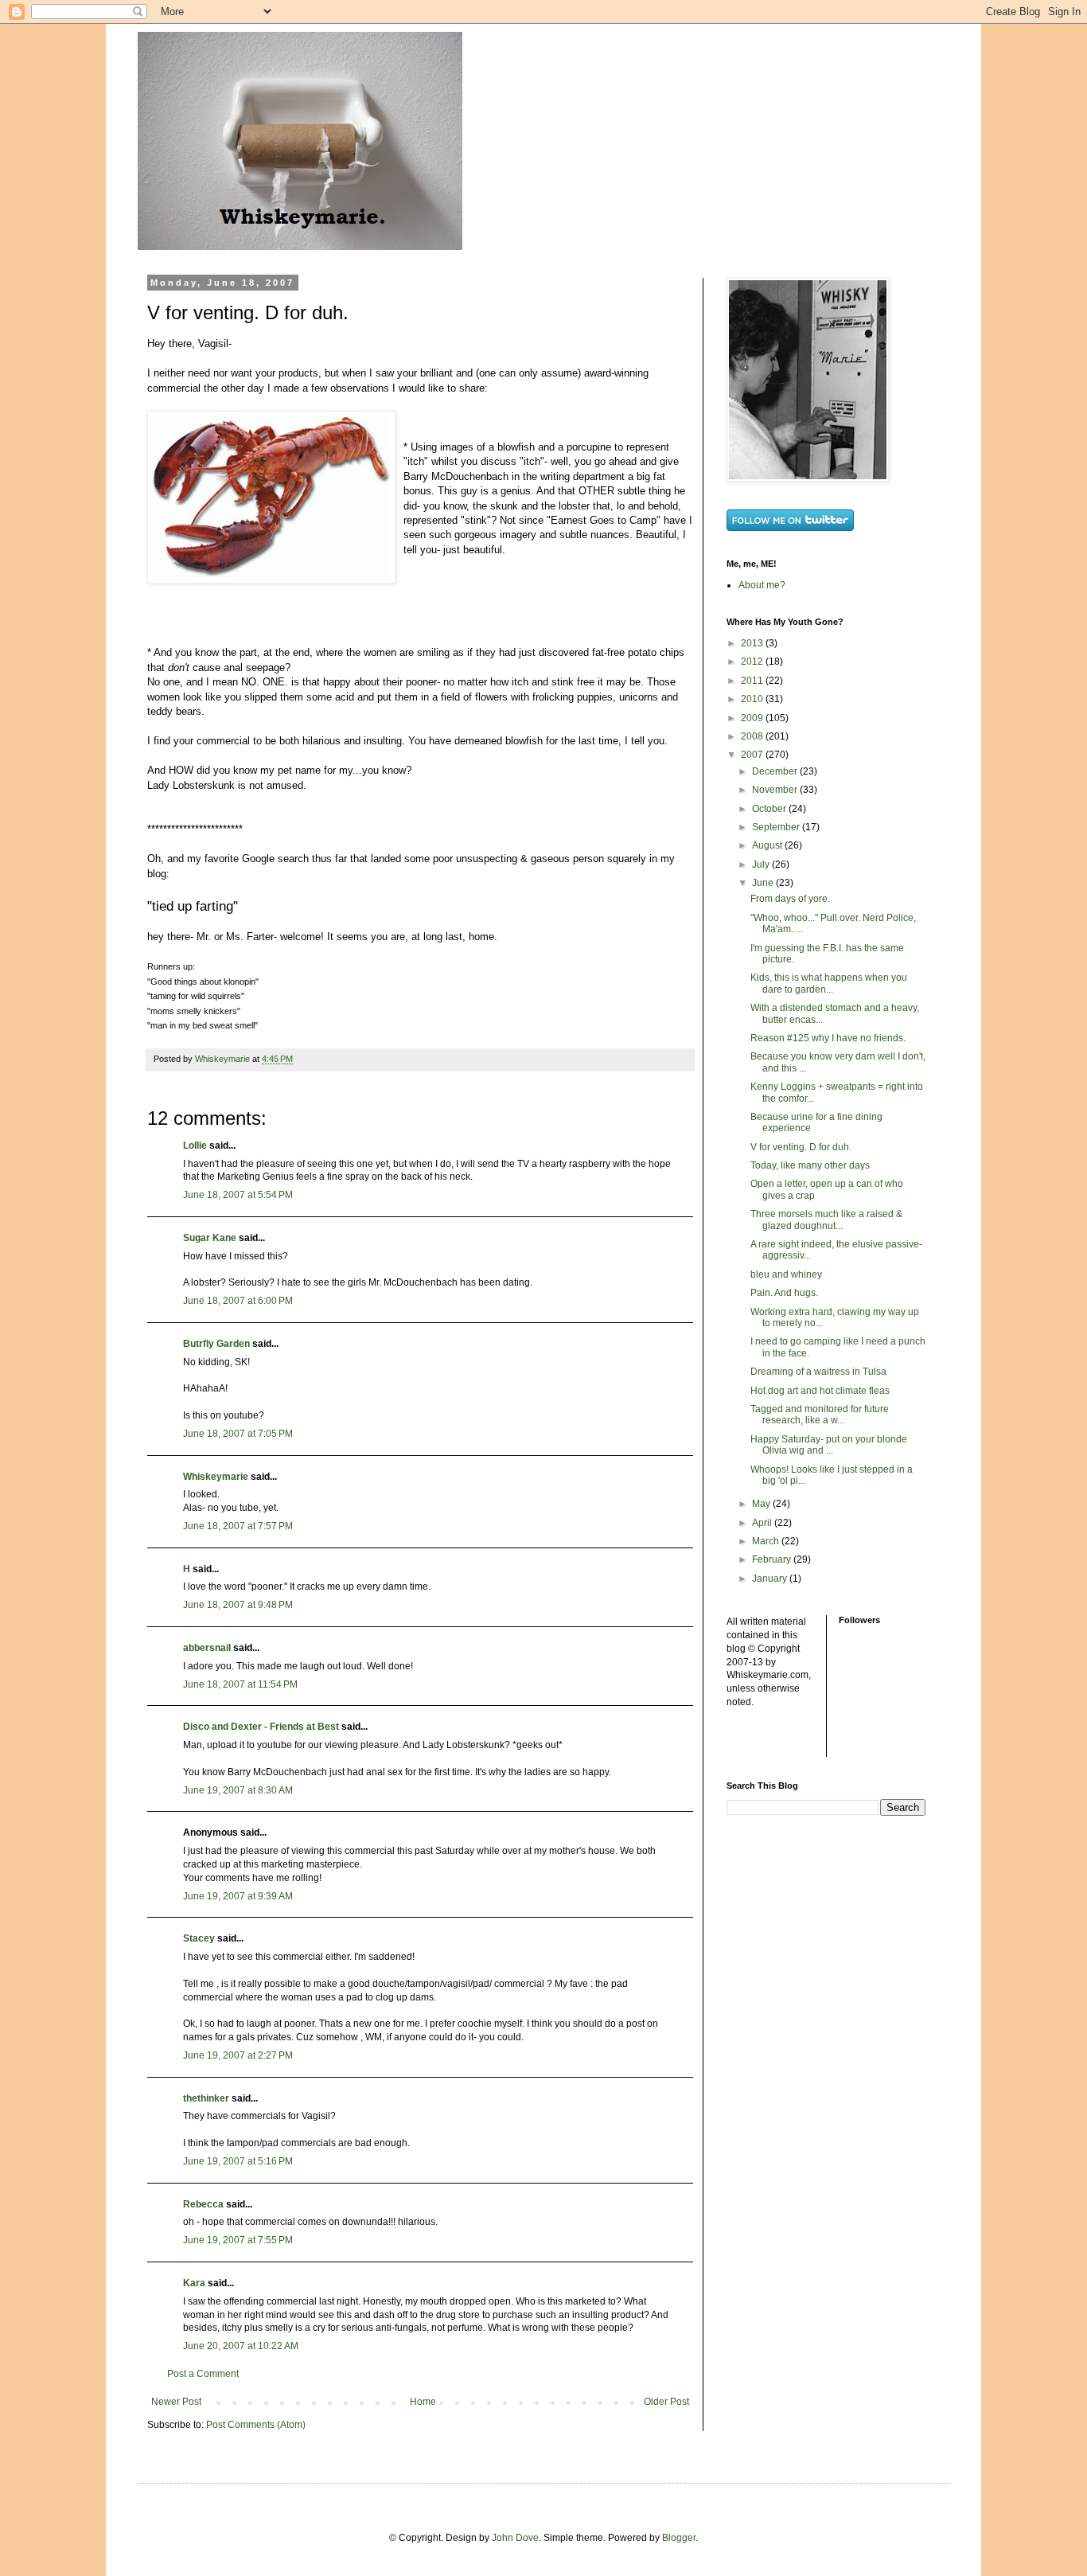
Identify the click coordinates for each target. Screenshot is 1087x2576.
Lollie (195, 1146)
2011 (753, 681)
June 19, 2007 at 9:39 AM (238, 1896)
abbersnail (207, 1648)
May (762, 1504)
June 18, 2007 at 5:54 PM (238, 1195)
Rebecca (203, 2204)
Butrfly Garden (216, 1344)
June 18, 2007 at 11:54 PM (240, 1684)
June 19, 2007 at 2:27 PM (238, 2055)
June (764, 883)
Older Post (666, 2402)
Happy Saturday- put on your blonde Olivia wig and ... (829, 1445)
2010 (753, 699)
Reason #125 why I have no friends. (828, 1038)
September (777, 827)
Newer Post (176, 2402)
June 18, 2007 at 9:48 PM (238, 1605)
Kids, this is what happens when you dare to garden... (829, 983)
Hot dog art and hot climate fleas (820, 1391)
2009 (753, 718)
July (762, 865)
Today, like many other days (810, 1165)
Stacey (199, 1938)
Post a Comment (203, 2374)
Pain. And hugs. (784, 1293)
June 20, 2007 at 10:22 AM (241, 2346)
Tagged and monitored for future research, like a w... (820, 1415)
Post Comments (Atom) (256, 2425)
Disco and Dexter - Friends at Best (261, 1727)
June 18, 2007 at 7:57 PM (238, 1526)
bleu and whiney (786, 1274)
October (770, 809)
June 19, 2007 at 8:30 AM (238, 1790)
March (767, 1541)
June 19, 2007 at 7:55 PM (238, 2240)
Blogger (679, 2538)
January (771, 1579)
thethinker (206, 2098)
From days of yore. (790, 899)
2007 (753, 755)
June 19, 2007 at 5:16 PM (238, 2161)
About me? (762, 585)
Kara (194, 2283)
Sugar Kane (210, 1238)
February (773, 1559)
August (768, 845)
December (776, 771)
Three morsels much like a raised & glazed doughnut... (826, 1220)
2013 (753, 643)
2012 (753, 662)
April (763, 1523)
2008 (753, 736)
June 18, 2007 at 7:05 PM (238, 1434)
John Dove (515, 2538)
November (776, 790)
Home (423, 2402)
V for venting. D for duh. (801, 1147)
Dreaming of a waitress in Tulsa (818, 1372)
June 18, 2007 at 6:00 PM (238, 1301)
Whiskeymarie (216, 1477)
